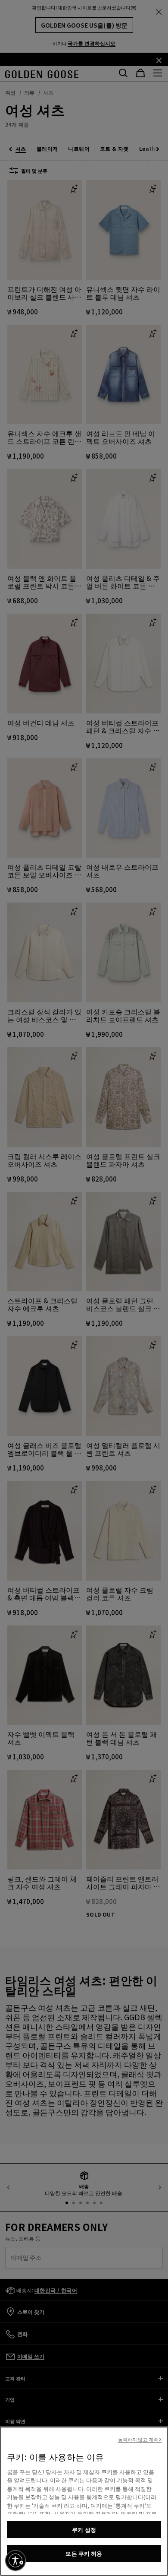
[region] (84, 2501)
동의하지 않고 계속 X (140, 2439)
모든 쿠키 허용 (84, 2553)
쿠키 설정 (84, 2530)
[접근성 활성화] (16, 2560)
